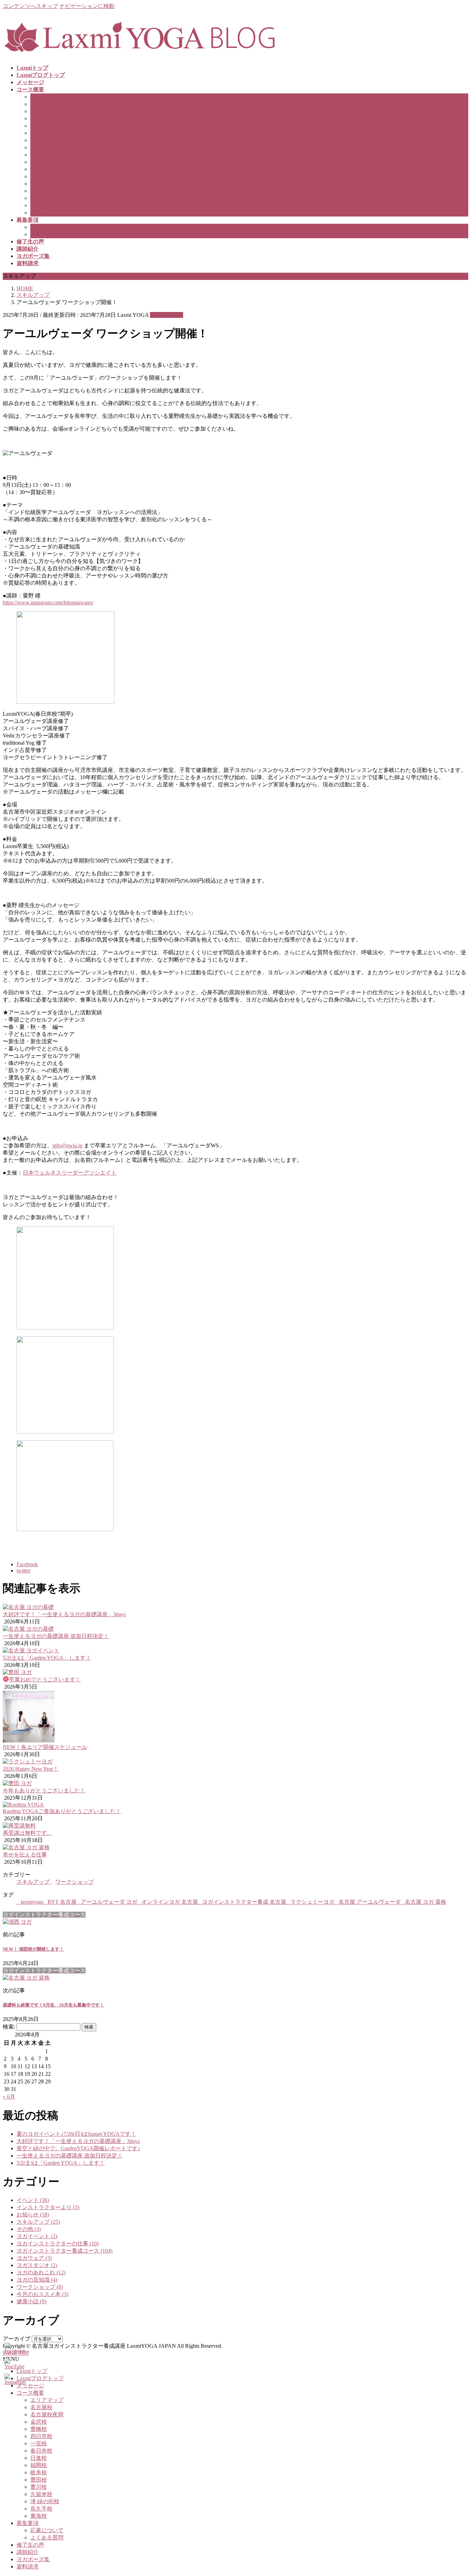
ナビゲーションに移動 (87, 6)
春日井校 (41, 147)
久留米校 (41, 191)
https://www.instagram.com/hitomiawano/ (48, 602)
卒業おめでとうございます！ (45, 1679)
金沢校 (39, 118)
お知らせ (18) (33, 2215)
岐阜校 (39, 169)
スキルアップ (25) (38, 2222)
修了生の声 (30, 2545)
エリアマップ (47, 97)
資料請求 (28, 2567)
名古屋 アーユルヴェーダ (370, 1902)
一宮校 (39, 140)
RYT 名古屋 (62, 1902)
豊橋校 (39, 126)
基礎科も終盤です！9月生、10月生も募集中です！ (53, 2005)
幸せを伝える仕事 (25, 1855)
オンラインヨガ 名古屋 (170, 1902)
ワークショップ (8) (40, 2287)
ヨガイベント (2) (37, 2236)
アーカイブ (17, 2339)
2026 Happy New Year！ (31, 1769)
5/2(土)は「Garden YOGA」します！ (47, 1658)
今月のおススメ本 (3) (42, 2294)
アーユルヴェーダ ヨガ (109, 1902)
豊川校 (39, 184)
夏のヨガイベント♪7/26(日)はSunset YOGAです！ (76, 2134)
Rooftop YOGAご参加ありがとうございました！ (62, 1811)
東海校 (39, 213)
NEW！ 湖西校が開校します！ (33, 1949)
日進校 (39, 155)
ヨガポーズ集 (33, 2559)
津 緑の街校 (45, 198)
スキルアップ (167, 315)
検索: (9, 2027)
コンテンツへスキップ (30, 6)
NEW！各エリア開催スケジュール (45, 1747)
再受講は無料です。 (28, 1833)
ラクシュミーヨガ (312, 1902)
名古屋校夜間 (47, 111)
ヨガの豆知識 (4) (37, 2280)
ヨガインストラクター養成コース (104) (64, 2251)
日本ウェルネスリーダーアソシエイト (70, 1173)
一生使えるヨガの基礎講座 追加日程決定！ (56, 1636)
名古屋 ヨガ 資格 (425, 1902)
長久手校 (41, 205)
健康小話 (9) (31, 2301)
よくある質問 (47, 234)
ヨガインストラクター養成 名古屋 (244, 1902)
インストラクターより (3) (48, 2207)
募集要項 (28, 2523)
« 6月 (9, 2097)
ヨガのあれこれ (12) (41, 2272)
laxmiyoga (32, 1902)
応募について (47, 227)
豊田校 (39, 176)
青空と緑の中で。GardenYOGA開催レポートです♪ (78, 2148)
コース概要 (30, 2393)
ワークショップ (74, 1882)
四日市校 (41, 133)
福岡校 (39, 162)
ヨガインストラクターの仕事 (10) (58, 2243)
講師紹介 (28, 2552)
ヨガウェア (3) (34, 2258)
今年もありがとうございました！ (44, 1790)
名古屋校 (41, 104)
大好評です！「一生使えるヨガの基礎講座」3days (64, 1614)
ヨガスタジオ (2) (37, 2265)
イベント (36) (33, 2200)
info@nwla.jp (67, 1145)
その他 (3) (29, 2229)
